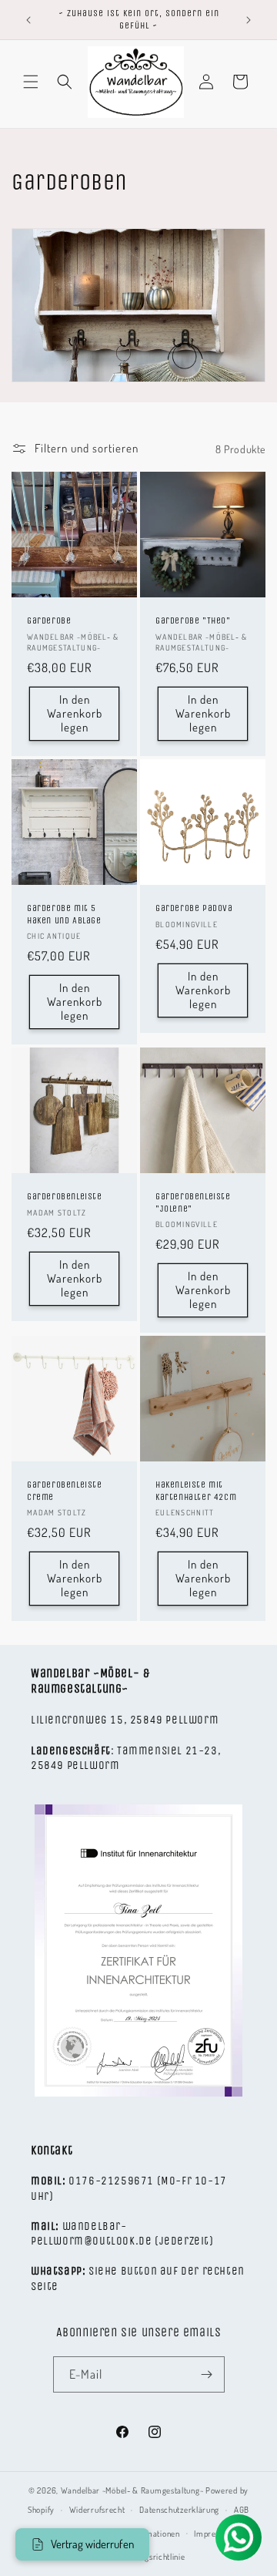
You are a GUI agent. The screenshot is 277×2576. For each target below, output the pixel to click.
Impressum (214, 2534)
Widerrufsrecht (97, 2510)
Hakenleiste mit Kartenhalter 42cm (196, 1491)
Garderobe (49, 620)
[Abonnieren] (207, 2374)
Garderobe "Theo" (193, 620)
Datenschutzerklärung (179, 2510)
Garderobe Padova (194, 908)
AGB (242, 2510)
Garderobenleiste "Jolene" (193, 1202)
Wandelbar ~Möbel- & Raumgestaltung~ (132, 2490)
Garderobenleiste (65, 1196)
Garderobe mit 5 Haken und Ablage (64, 914)
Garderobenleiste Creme (65, 1491)
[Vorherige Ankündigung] (28, 20)
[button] (31, 82)
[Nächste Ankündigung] (249, 20)
